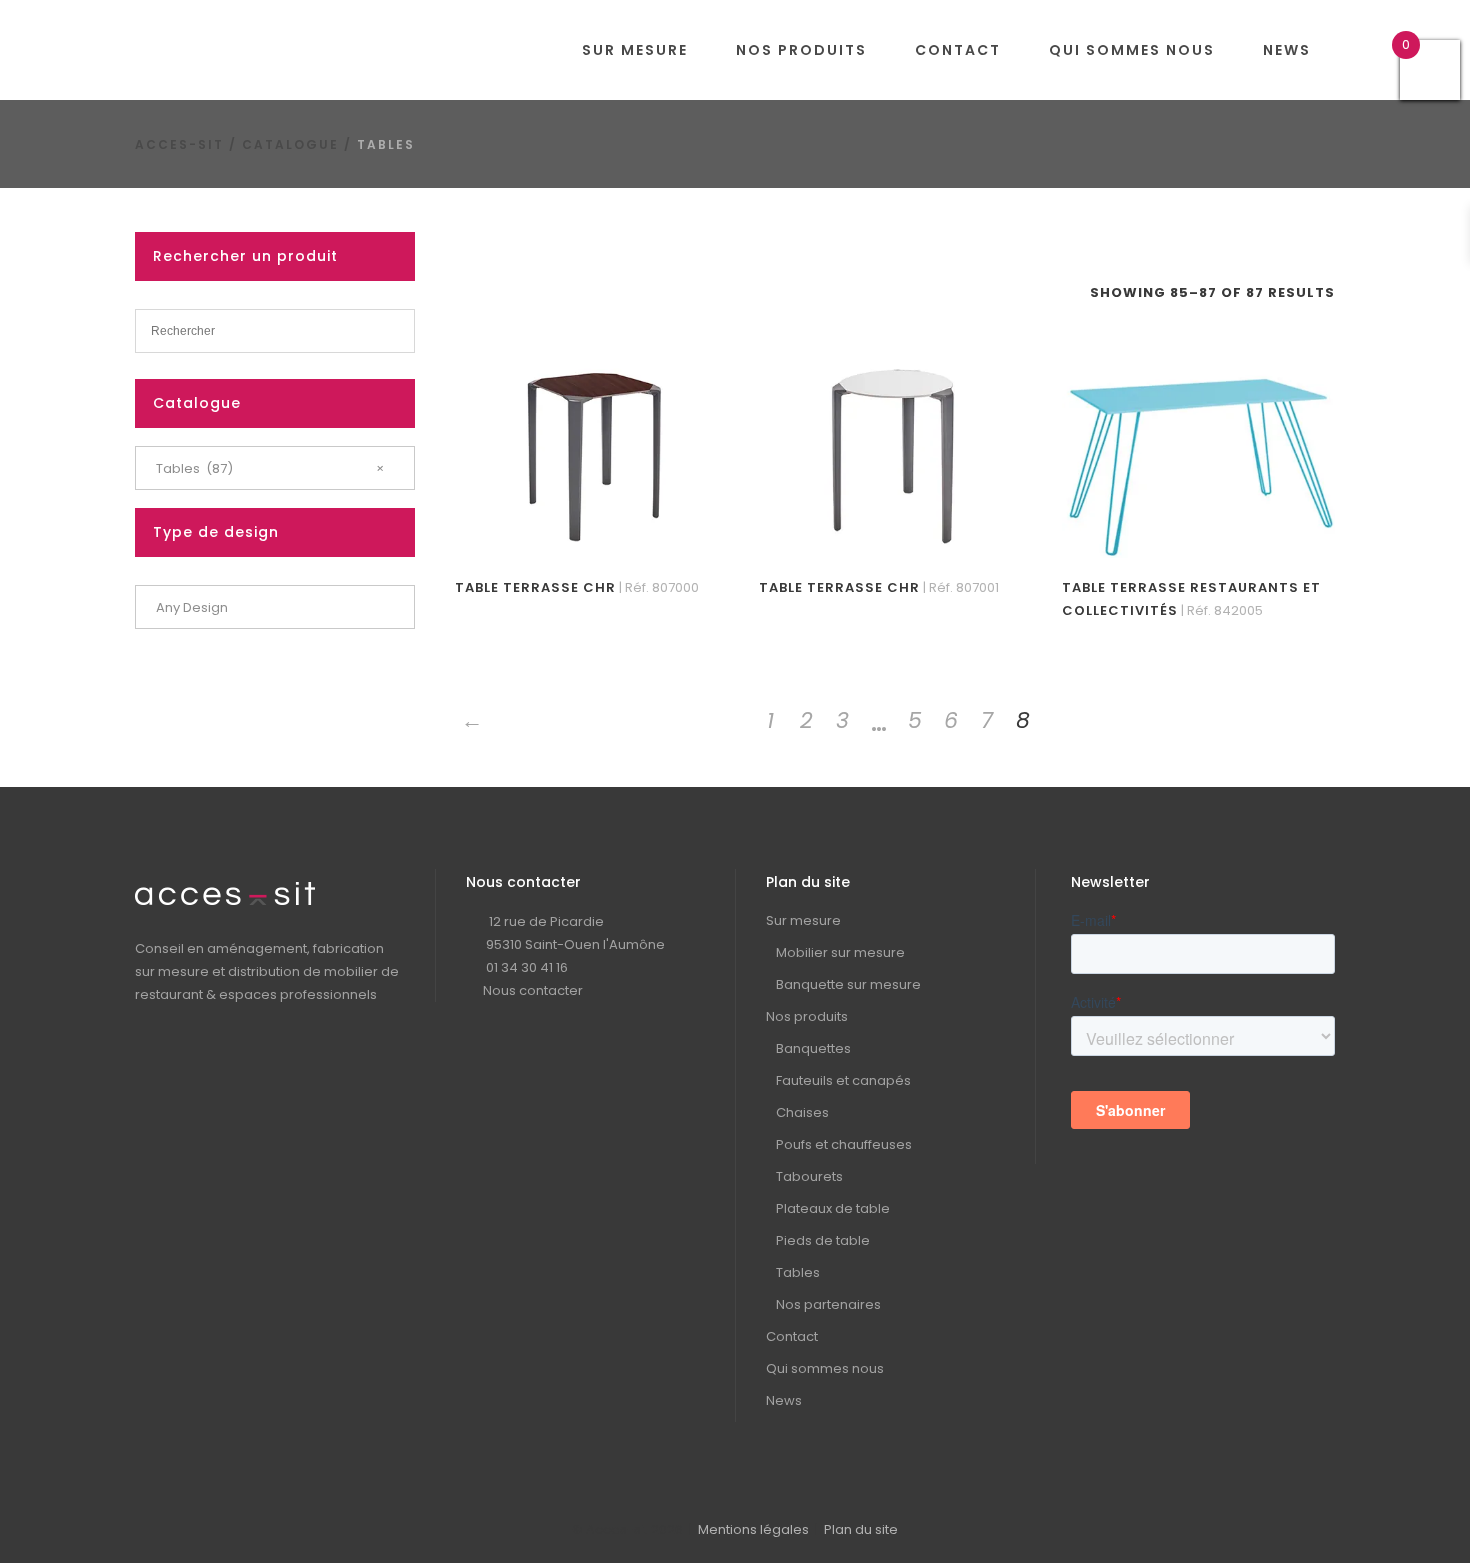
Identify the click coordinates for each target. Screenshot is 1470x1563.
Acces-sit (179, 144)
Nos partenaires (828, 1304)
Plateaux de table (833, 1208)
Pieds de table (823, 1240)
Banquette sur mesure (848, 984)
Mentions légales (753, 1529)
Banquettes (813, 1048)
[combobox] (275, 468)
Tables (798, 1272)
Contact (792, 1336)
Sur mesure (803, 920)
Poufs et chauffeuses (844, 1144)
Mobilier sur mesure (840, 952)
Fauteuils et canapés (843, 1080)
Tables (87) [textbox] (270, 468)
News (784, 1400)
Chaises (802, 1112)
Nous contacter (533, 990)
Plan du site (861, 1529)
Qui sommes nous (825, 1368)
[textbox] (275, 608)
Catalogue (290, 144)
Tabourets (809, 1176)
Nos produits (807, 1016)
